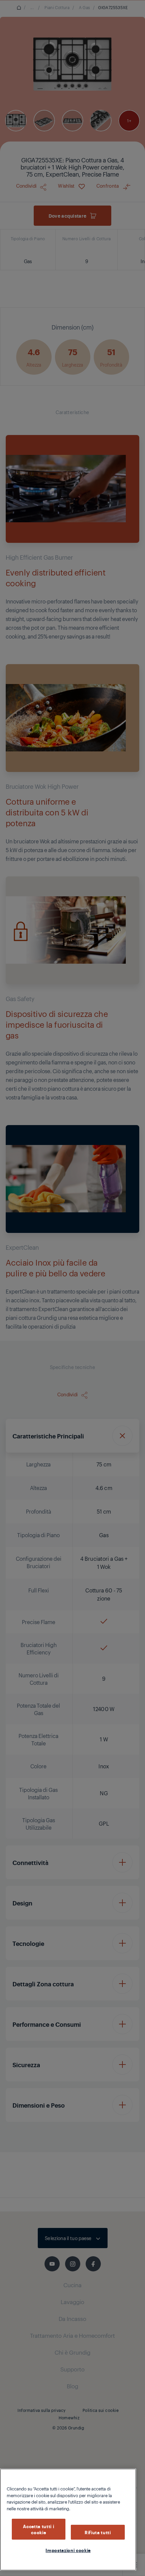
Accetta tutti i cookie (38, 2529)
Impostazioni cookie (68, 2550)
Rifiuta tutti (98, 2532)
